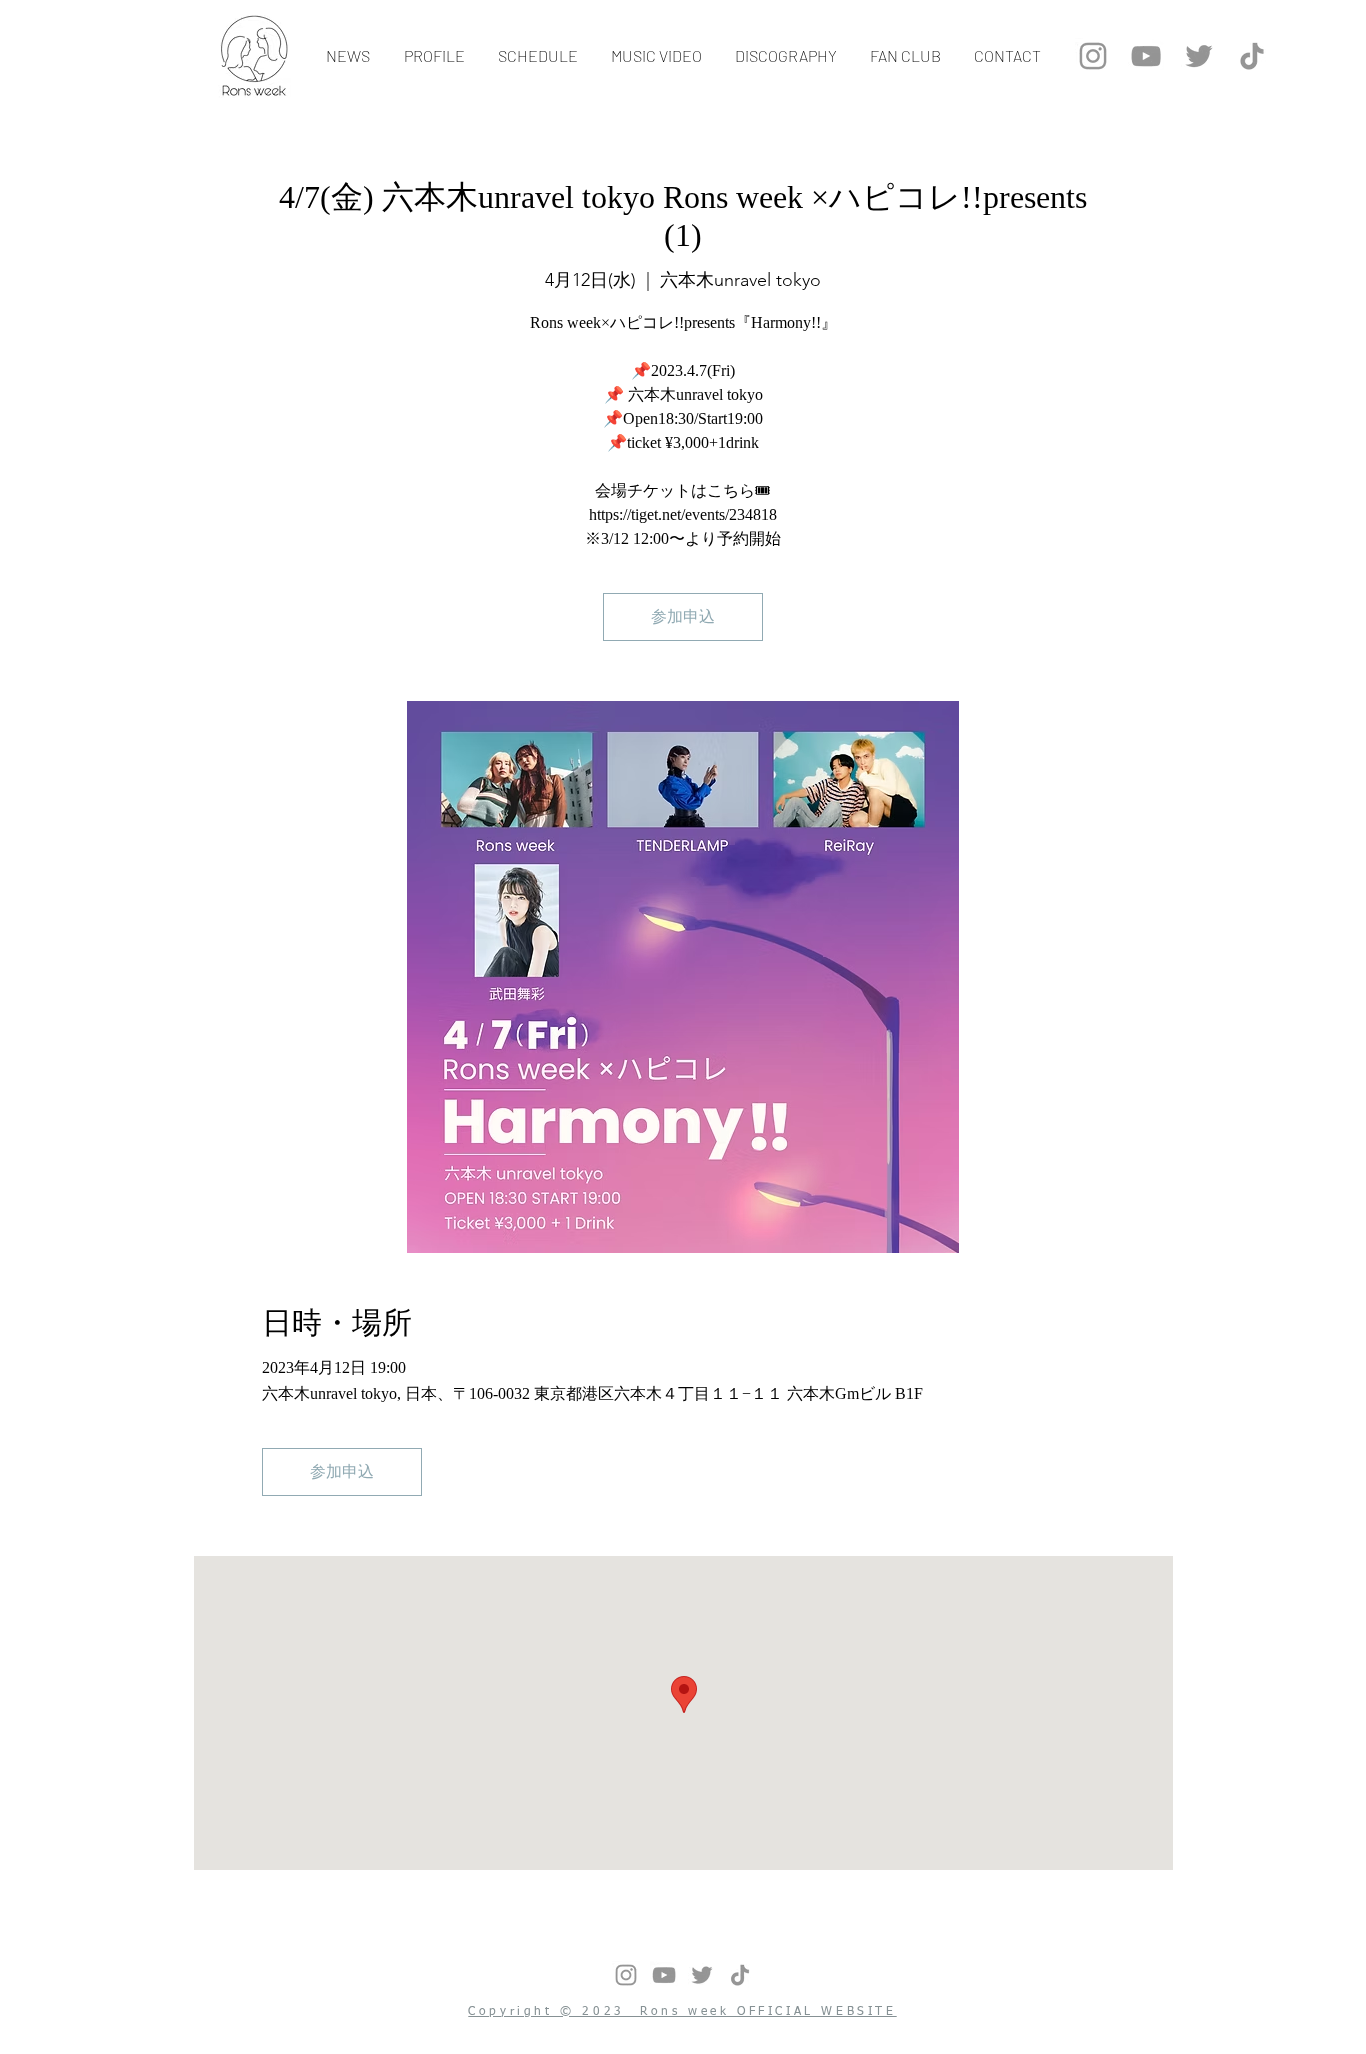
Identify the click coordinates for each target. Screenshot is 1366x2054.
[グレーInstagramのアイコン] (1093, 56)
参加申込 (683, 616)
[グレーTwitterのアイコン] (1199, 56)
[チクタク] (1252, 56)
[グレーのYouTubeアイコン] (1146, 56)
